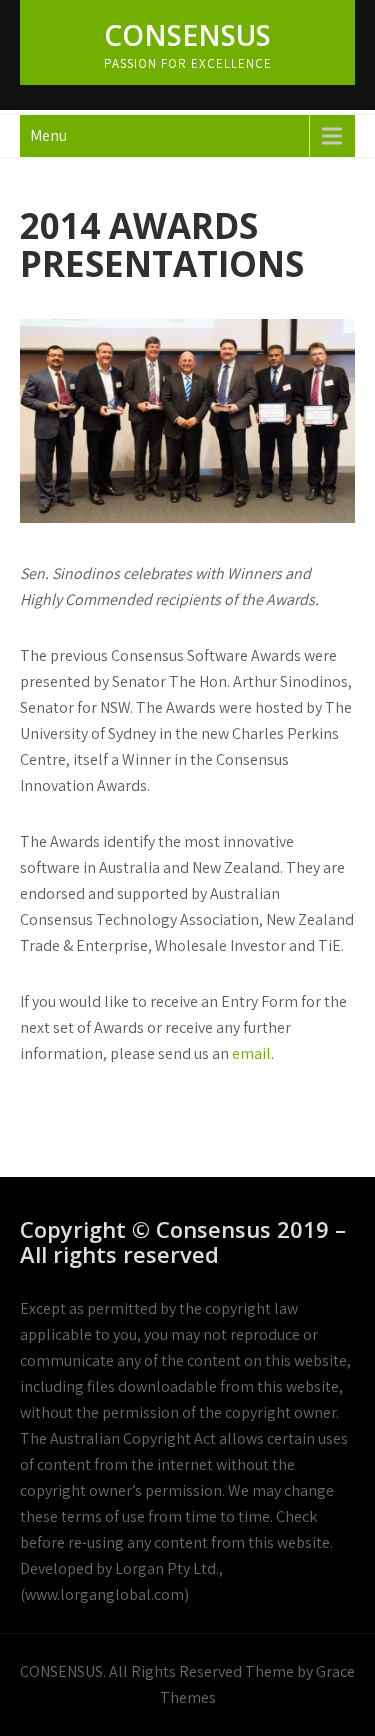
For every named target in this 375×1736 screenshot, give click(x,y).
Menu (48, 135)
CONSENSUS (187, 35)
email (251, 1053)
